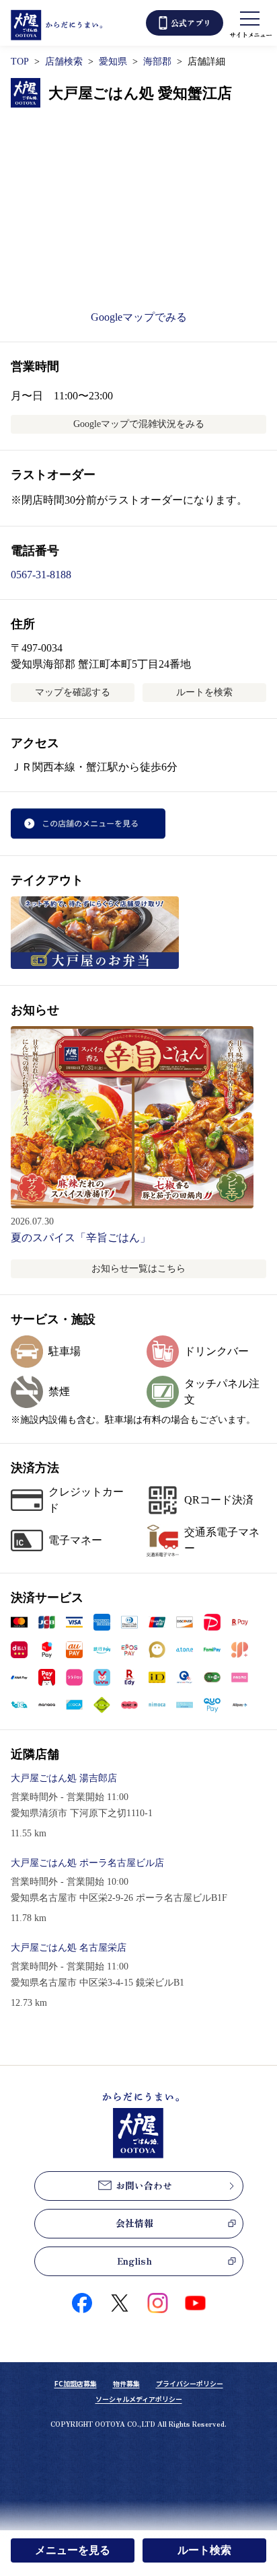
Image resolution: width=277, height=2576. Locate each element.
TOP (20, 62)
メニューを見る (73, 2550)
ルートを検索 (204, 692)
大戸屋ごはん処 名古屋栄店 (69, 1948)
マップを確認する (73, 692)
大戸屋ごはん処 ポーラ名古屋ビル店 (87, 1863)
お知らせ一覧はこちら (138, 1269)
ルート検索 (204, 2550)
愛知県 (113, 62)
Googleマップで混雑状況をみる (139, 424)
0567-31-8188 (41, 575)
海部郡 (157, 62)
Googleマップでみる (139, 317)
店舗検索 (64, 62)
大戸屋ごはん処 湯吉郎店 (64, 1778)
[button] (19, 1622)
